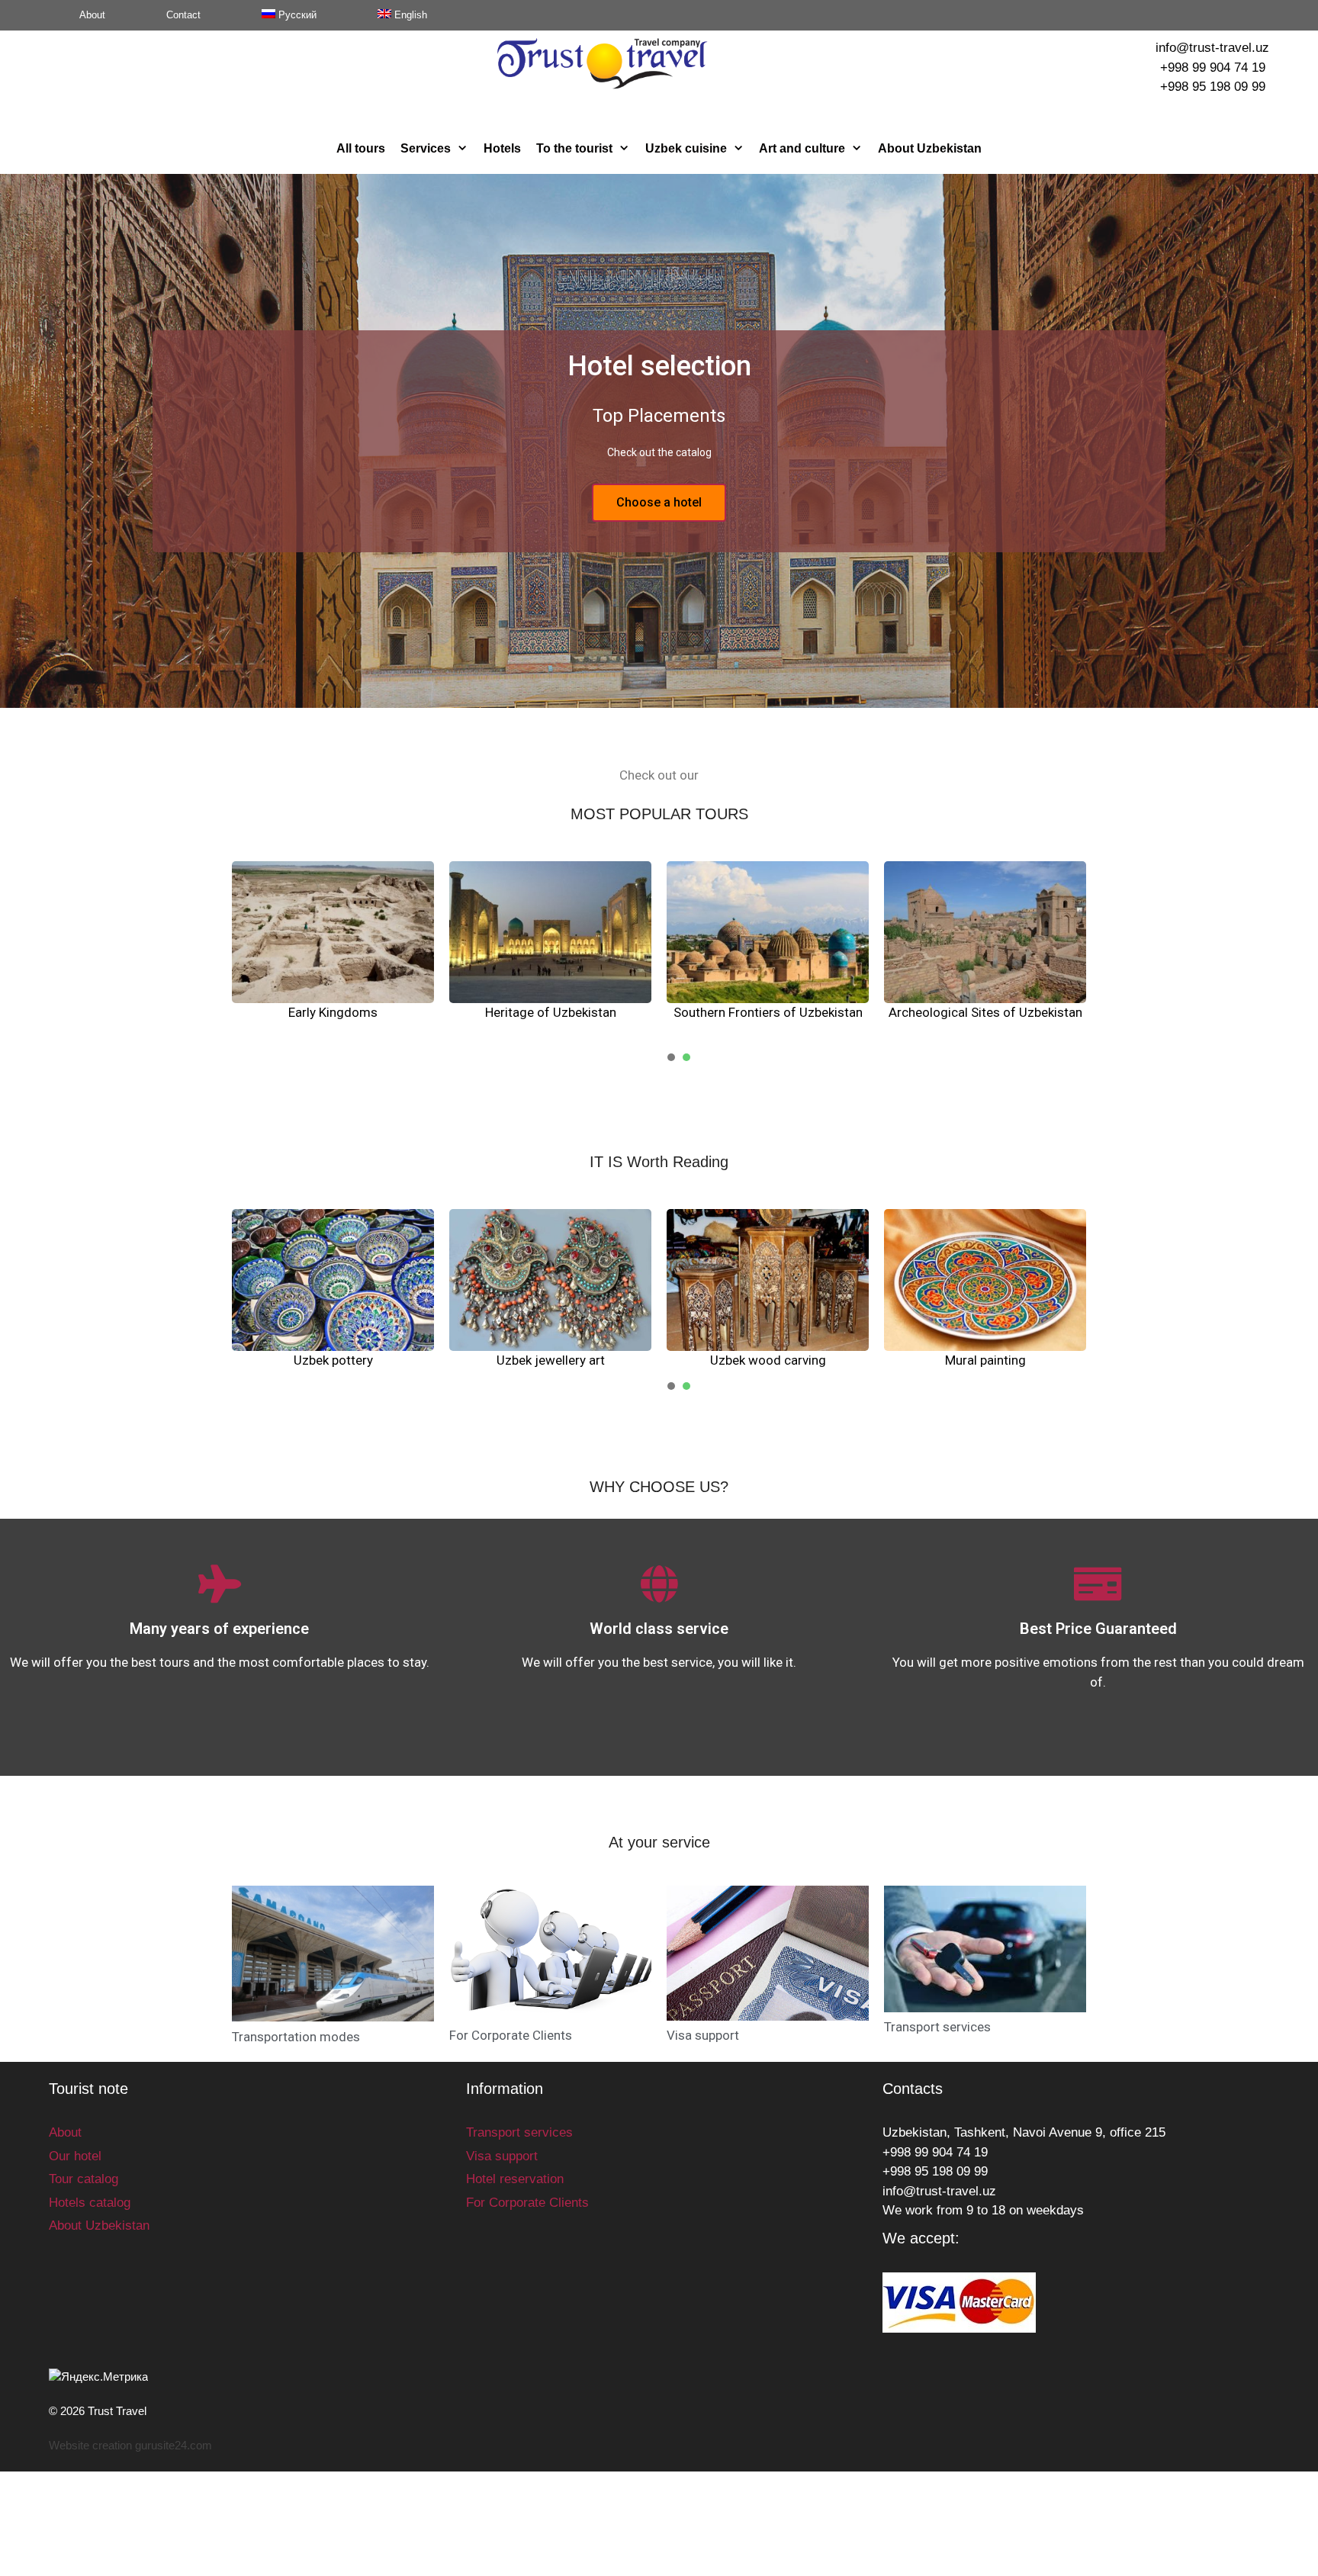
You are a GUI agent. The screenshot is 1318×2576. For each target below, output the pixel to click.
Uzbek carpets (550, 1360)
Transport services (937, 2027)
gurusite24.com (174, 2445)
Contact (183, 15)
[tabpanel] (333, 952)
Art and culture (802, 148)
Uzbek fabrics (985, 1360)
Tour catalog (84, 2179)
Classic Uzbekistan (768, 1012)
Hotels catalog (90, 2203)
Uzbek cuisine (686, 148)
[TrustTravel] (602, 63)
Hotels (502, 148)
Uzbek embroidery (768, 1360)
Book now (659, 502)
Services (426, 148)
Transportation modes (296, 2037)
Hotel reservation (515, 2179)
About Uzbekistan (930, 148)
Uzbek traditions (333, 1360)
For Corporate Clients (511, 2035)
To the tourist (574, 148)
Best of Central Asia (985, 1012)
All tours (361, 148)
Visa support (703, 2035)
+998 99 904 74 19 (1213, 68)
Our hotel (75, 2156)
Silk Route (551, 1012)
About (92, 15)
